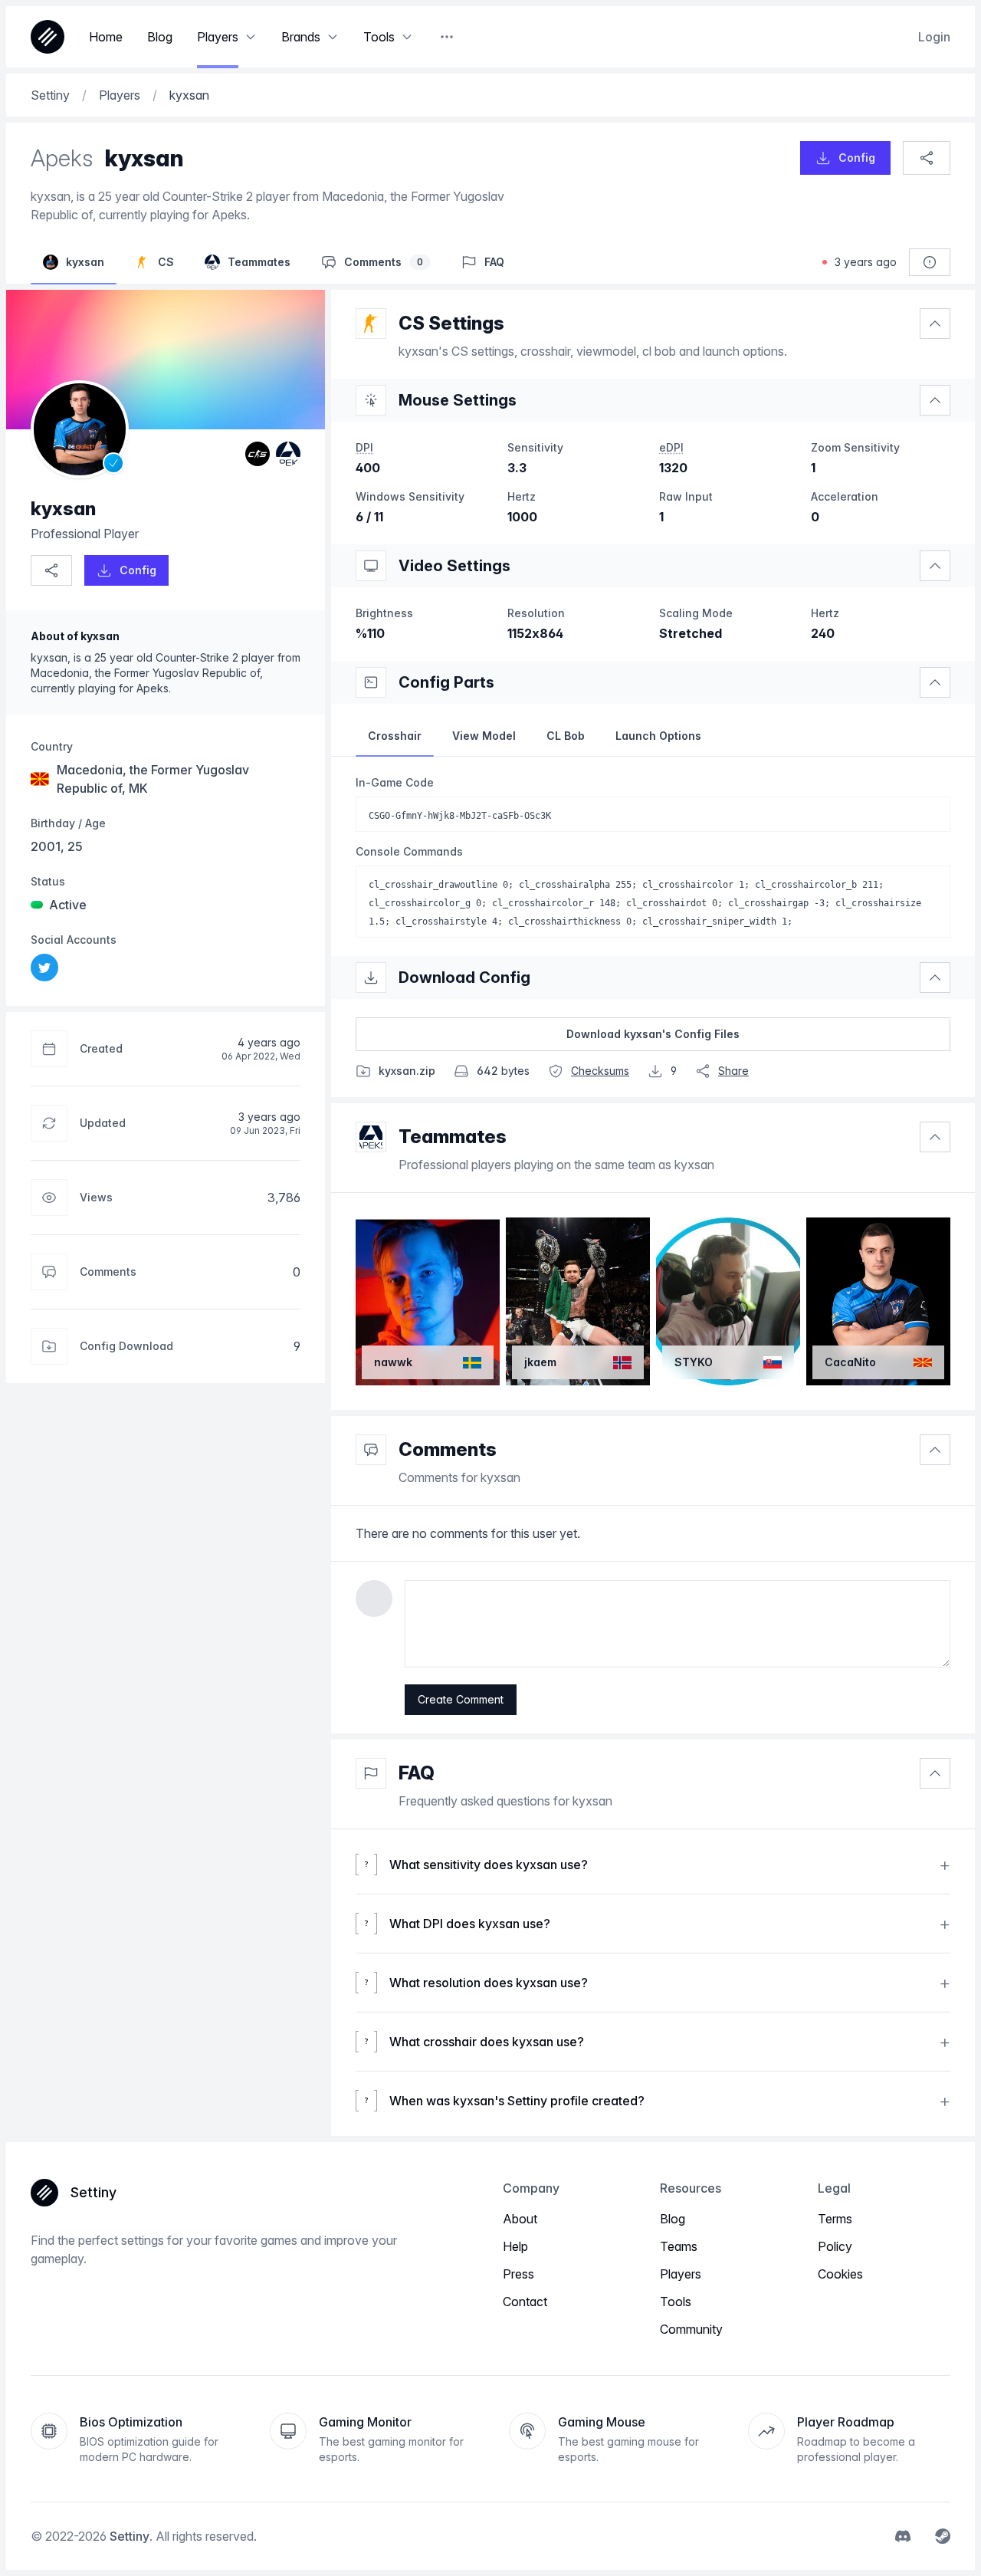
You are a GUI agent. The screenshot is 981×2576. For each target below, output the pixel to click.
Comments (448, 1449)
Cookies (840, 2274)
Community (691, 2329)
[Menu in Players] (251, 37)
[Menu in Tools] (407, 37)
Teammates (453, 1137)
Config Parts (446, 682)
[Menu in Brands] (333, 37)
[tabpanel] (653, 856)
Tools (676, 2302)
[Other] (447, 37)
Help (515, 2246)
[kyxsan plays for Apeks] (288, 454)
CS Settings (451, 323)
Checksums (600, 1071)
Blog (673, 2219)
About (520, 2219)
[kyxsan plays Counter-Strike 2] (258, 454)
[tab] (395, 736)
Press (518, 2274)
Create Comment (461, 1699)
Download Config (464, 978)
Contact (525, 2302)
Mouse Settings (458, 400)
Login (934, 37)
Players (681, 2274)
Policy (835, 2246)
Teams (679, 2246)
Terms (835, 2219)
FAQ (417, 1773)
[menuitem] (44, 968)
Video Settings (454, 566)
